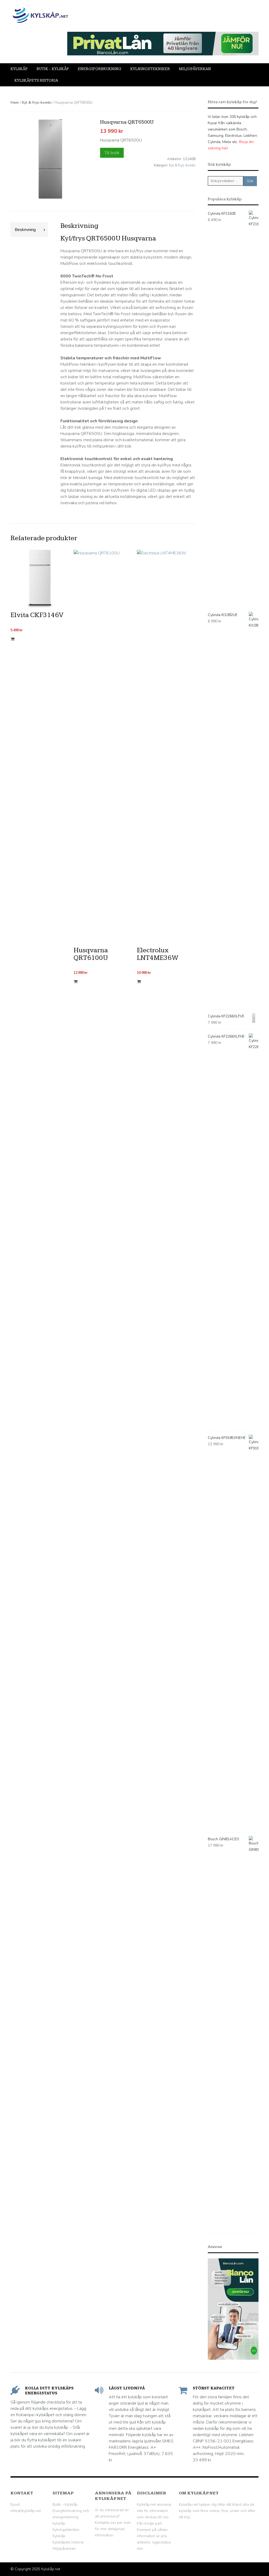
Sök (250, 181)
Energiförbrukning (100, 69)
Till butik (112, 153)
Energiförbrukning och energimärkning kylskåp (71, 2517)
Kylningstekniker (150, 69)
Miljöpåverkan (195, 69)
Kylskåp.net (51, 2569)
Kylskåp (19, 69)
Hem (15, 102)
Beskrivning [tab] (25, 230)
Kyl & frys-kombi (37, 102)
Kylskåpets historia (36, 80)
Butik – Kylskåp (53, 69)
